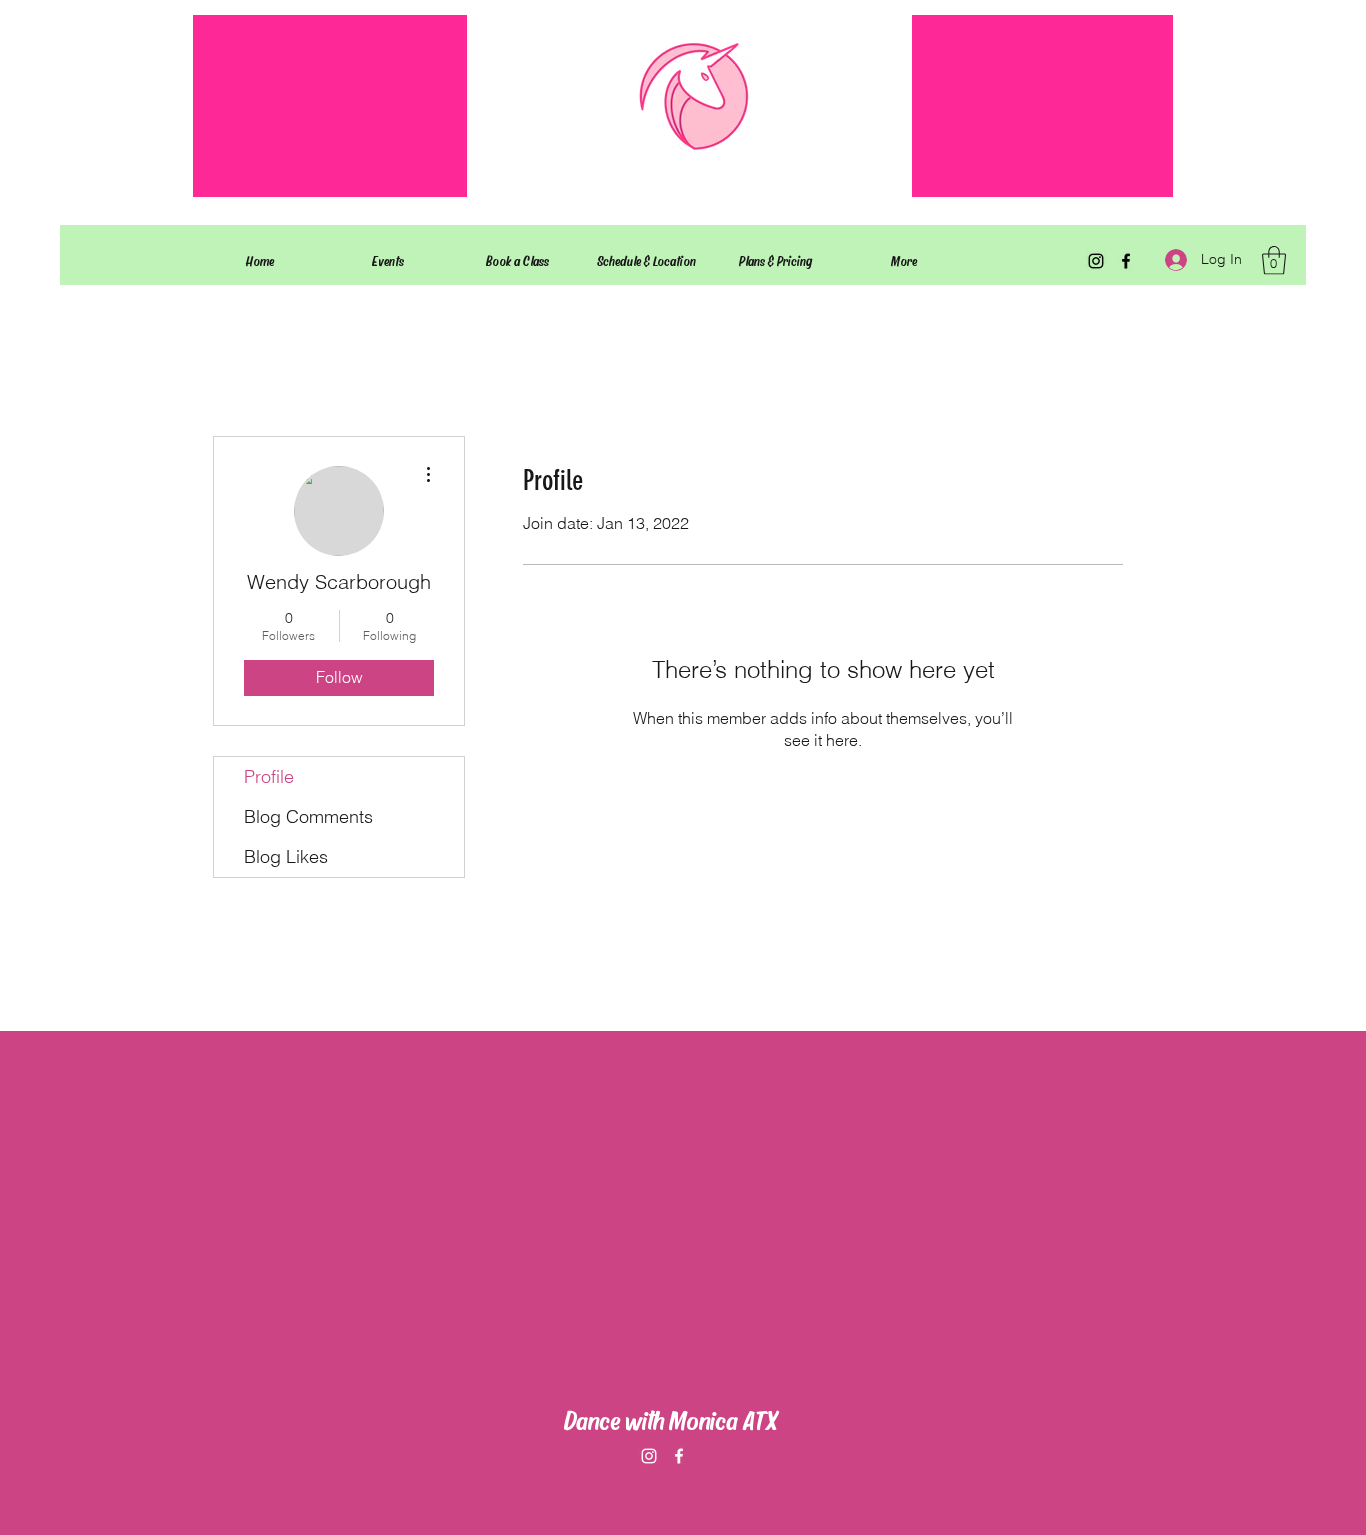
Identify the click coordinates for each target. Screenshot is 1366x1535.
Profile (269, 776)
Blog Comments (308, 816)
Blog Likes (286, 856)
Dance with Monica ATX (671, 1419)
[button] (1274, 260)
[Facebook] (1126, 261)
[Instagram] (1096, 261)
